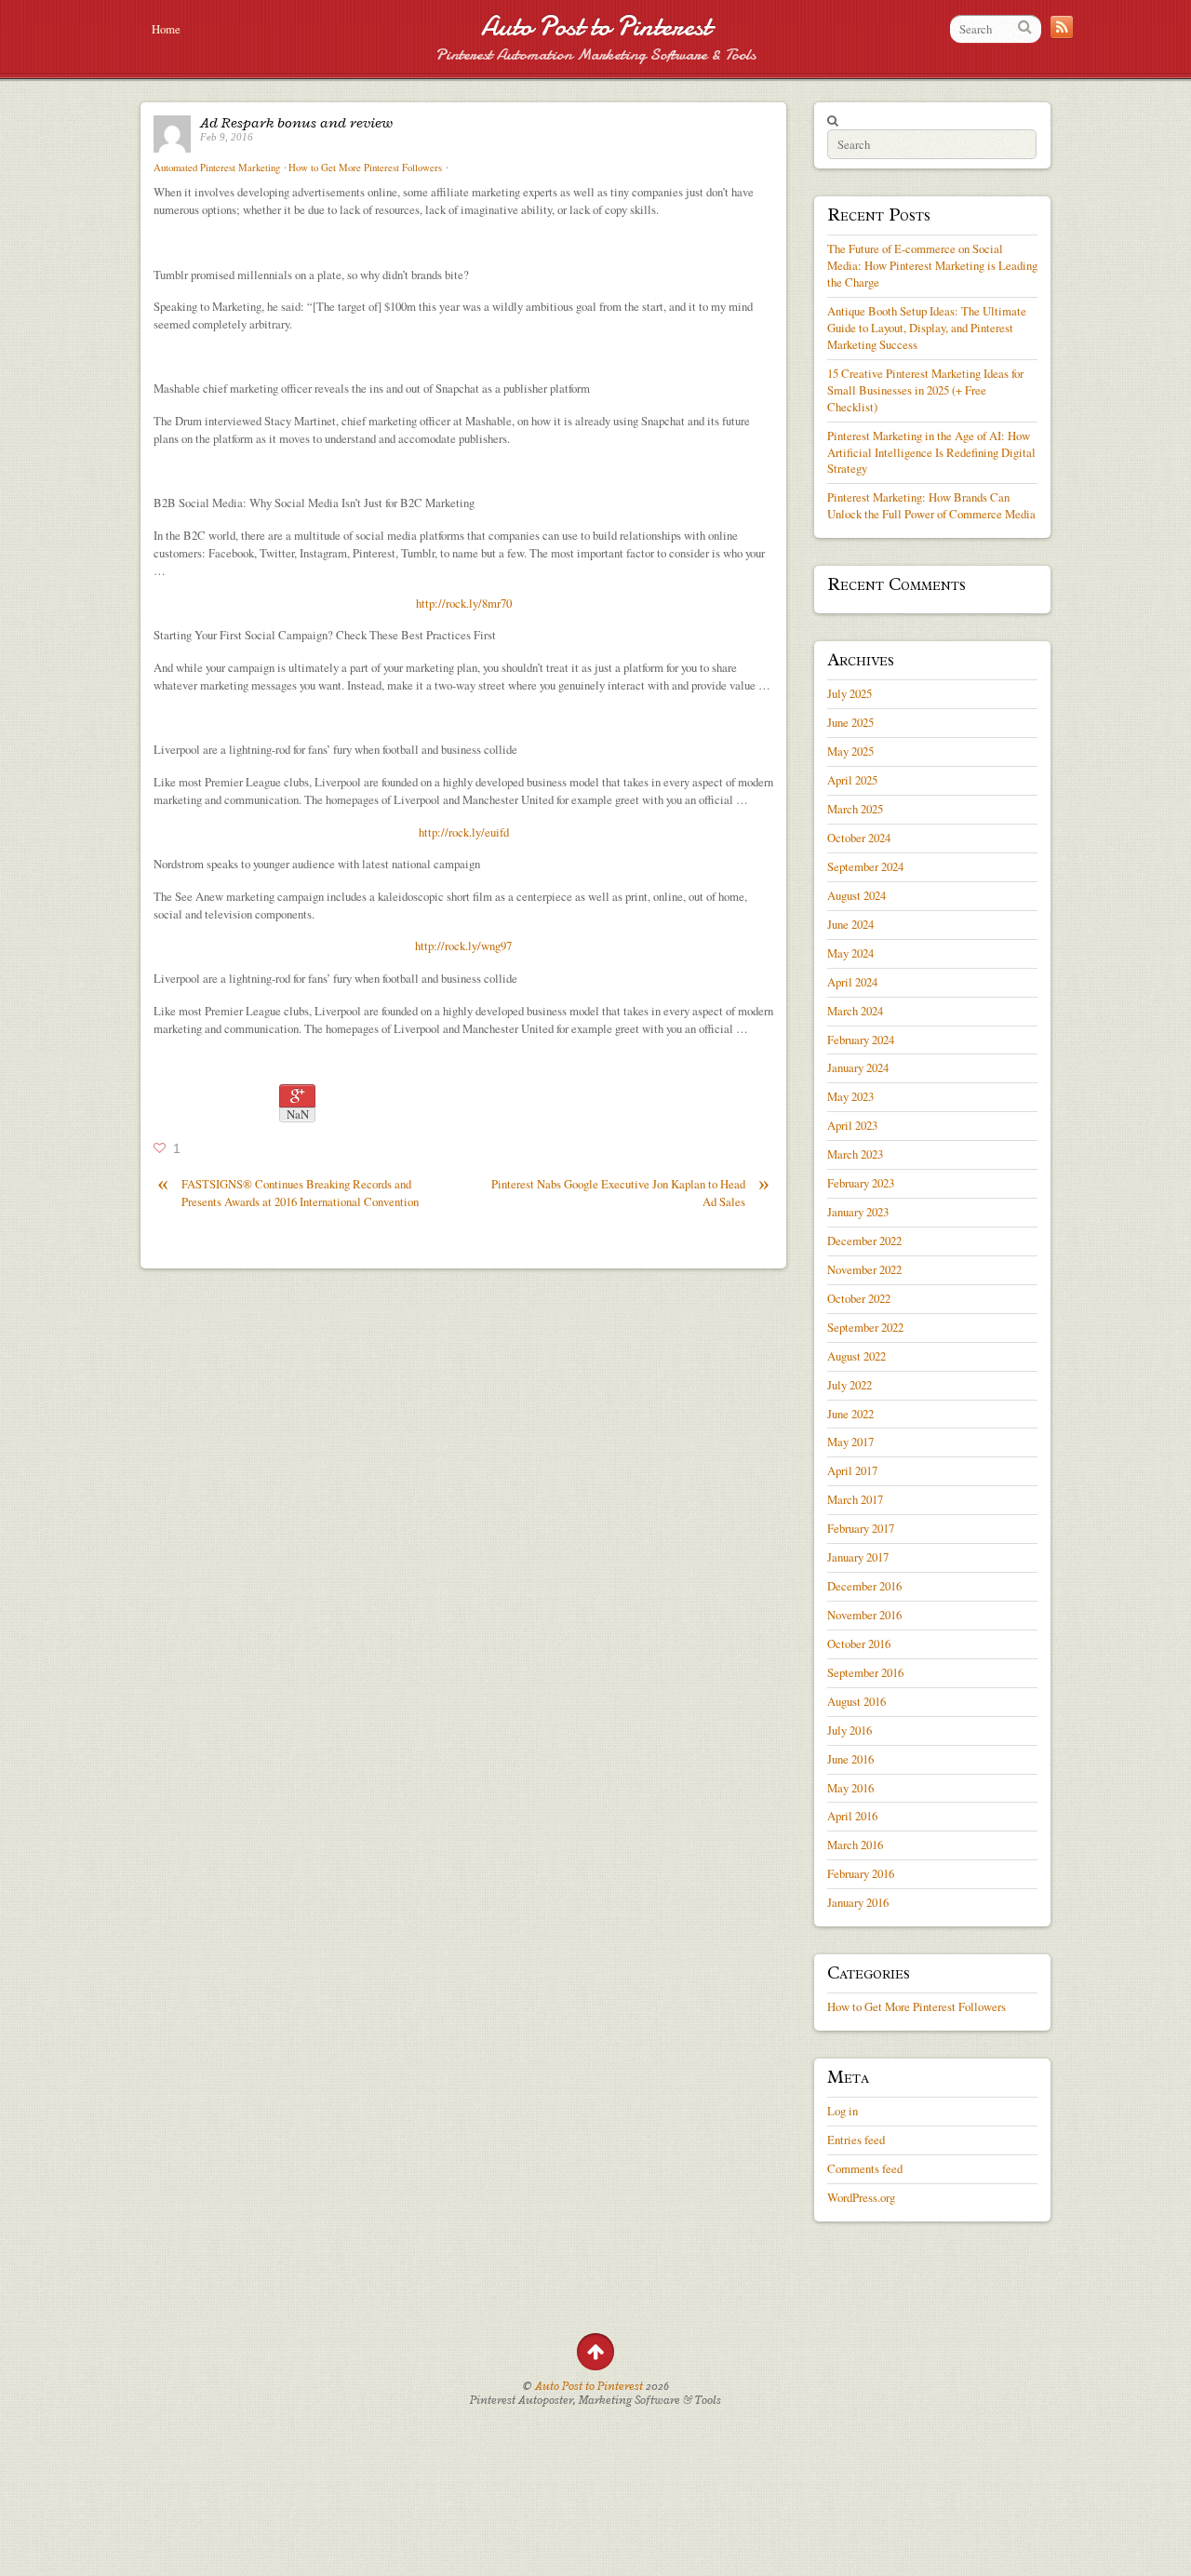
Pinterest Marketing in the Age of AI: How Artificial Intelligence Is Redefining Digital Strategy (931, 452)
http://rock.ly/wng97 (463, 946)
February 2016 (861, 1873)
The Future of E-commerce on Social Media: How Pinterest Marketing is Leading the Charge (932, 265)
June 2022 (850, 1414)
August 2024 (856, 895)
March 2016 (855, 1845)
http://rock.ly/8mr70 (464, 603)
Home (166, 29)
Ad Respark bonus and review (296, 123)
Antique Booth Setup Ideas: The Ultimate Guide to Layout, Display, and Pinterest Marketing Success (927, 328)
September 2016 (865, 1672)
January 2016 (858, 1902)
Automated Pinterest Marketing (217, 168)
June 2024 (850, 924)
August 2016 (856, 1701)
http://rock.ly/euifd (464, 832)
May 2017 (850, 1442)
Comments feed (865, 2168)
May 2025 (850, 751)
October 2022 (859, 1298)
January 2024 (858, 1067)
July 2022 (850, 1385)
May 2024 (850, 953)
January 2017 (858, 1557)
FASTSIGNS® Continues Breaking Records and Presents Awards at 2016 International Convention (288, 1193)
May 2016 (850, 1788)
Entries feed (856, 2140)
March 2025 (855, 809)
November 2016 (864, 1615)
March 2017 (855, 1499)
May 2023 (850, 1096)
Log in (843, 2111)
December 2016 (864, 1586)
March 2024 (855, 1011)
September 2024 (865, 866)
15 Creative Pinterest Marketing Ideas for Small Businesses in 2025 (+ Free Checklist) (925, 390)
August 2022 (856, 1356)
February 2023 (861, 1183)
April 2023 (852, 1125)
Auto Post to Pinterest (596, 27)
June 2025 (850, 722)
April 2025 (852, 780)
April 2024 (852, 982)
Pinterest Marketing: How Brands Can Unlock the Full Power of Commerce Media (931, 505)
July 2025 (850, 693)
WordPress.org (861, 2197)
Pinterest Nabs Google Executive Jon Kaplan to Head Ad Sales (630, 1193)
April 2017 (852, 1470)
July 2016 (850, 1730)
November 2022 (864, 1269)
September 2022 (865, 1327)
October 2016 (859, 1644)
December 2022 (864, 1241)
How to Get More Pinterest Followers (365, 168)
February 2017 (861, 1528)
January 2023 (858, 1212)
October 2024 (859, 838)
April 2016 (852, 1816)
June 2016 (850, 1759)
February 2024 (861, 1040)
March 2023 (855, 1154)
